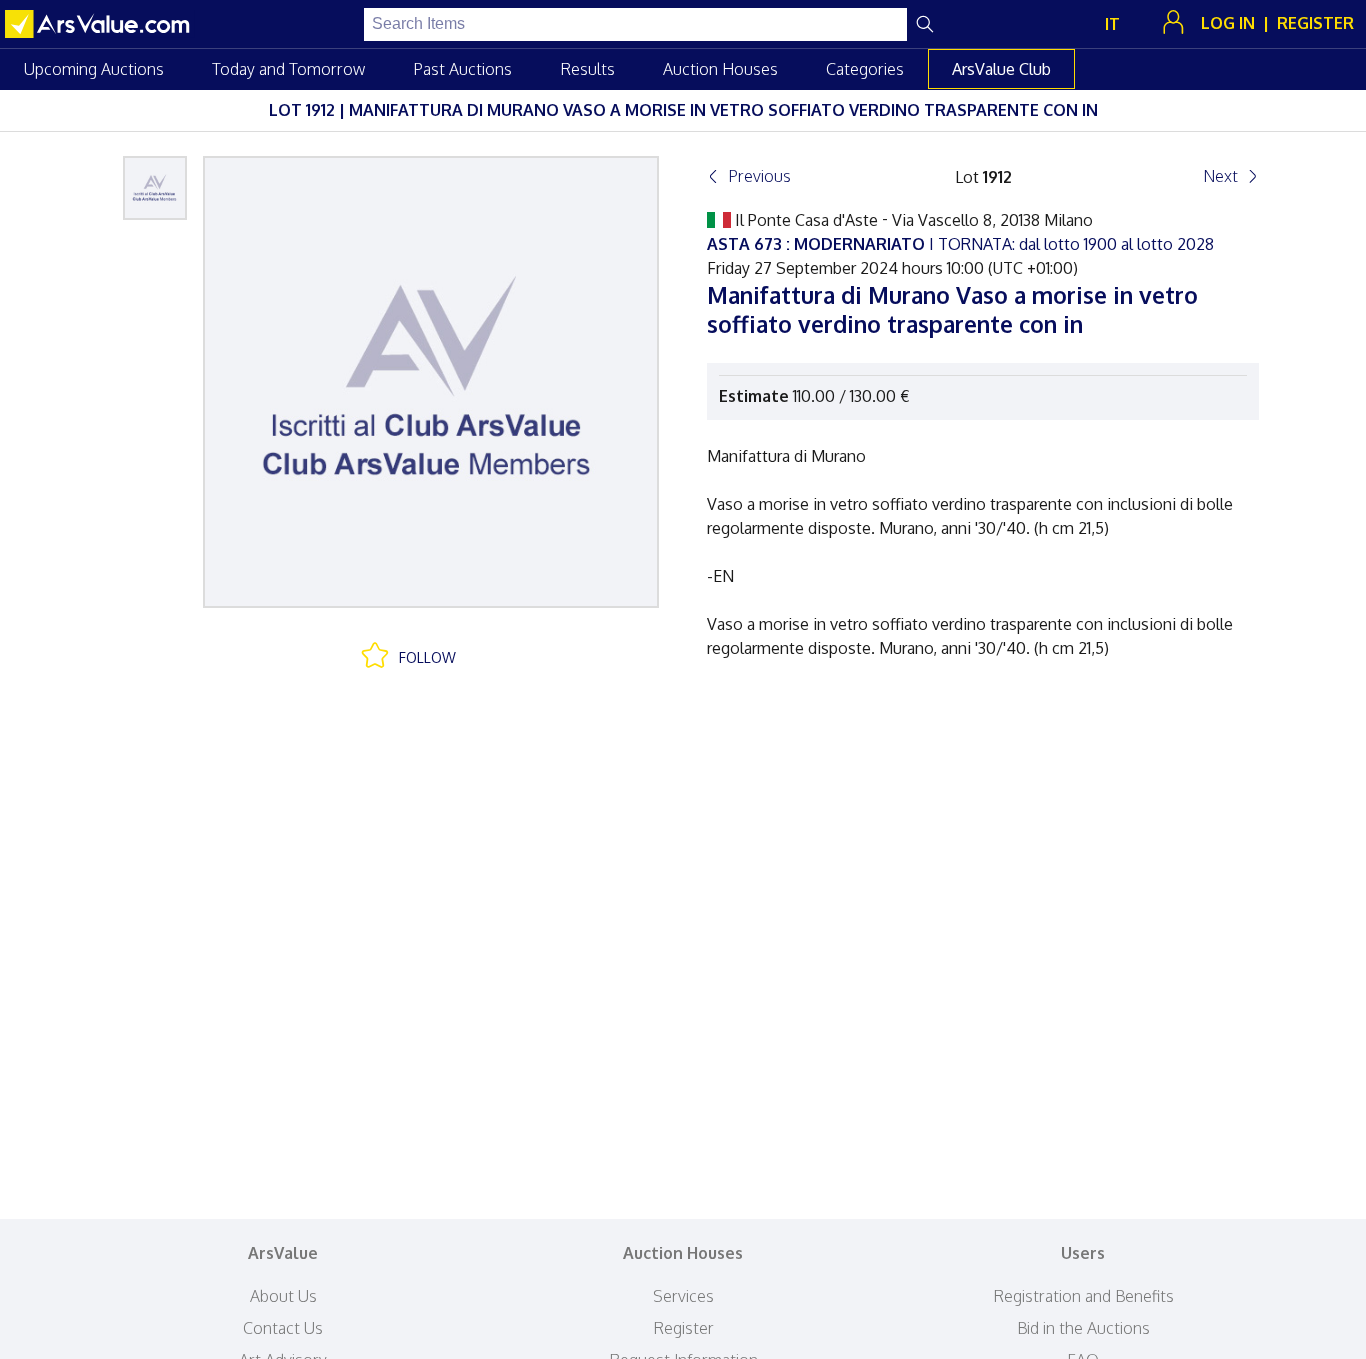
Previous (759, 176)
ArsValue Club (1001, 69)
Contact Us (283, 1328)
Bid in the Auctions (1083, 1328)
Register (683, 1328)
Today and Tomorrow (288, 69)
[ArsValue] (100, 24)
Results (587, 69)
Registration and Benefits (1083, 1296)
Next (1220, 176)
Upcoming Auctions (94, 69)
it (1112, 24)
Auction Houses (720, 69)
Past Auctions (462, 69)
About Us (283, 1296)
